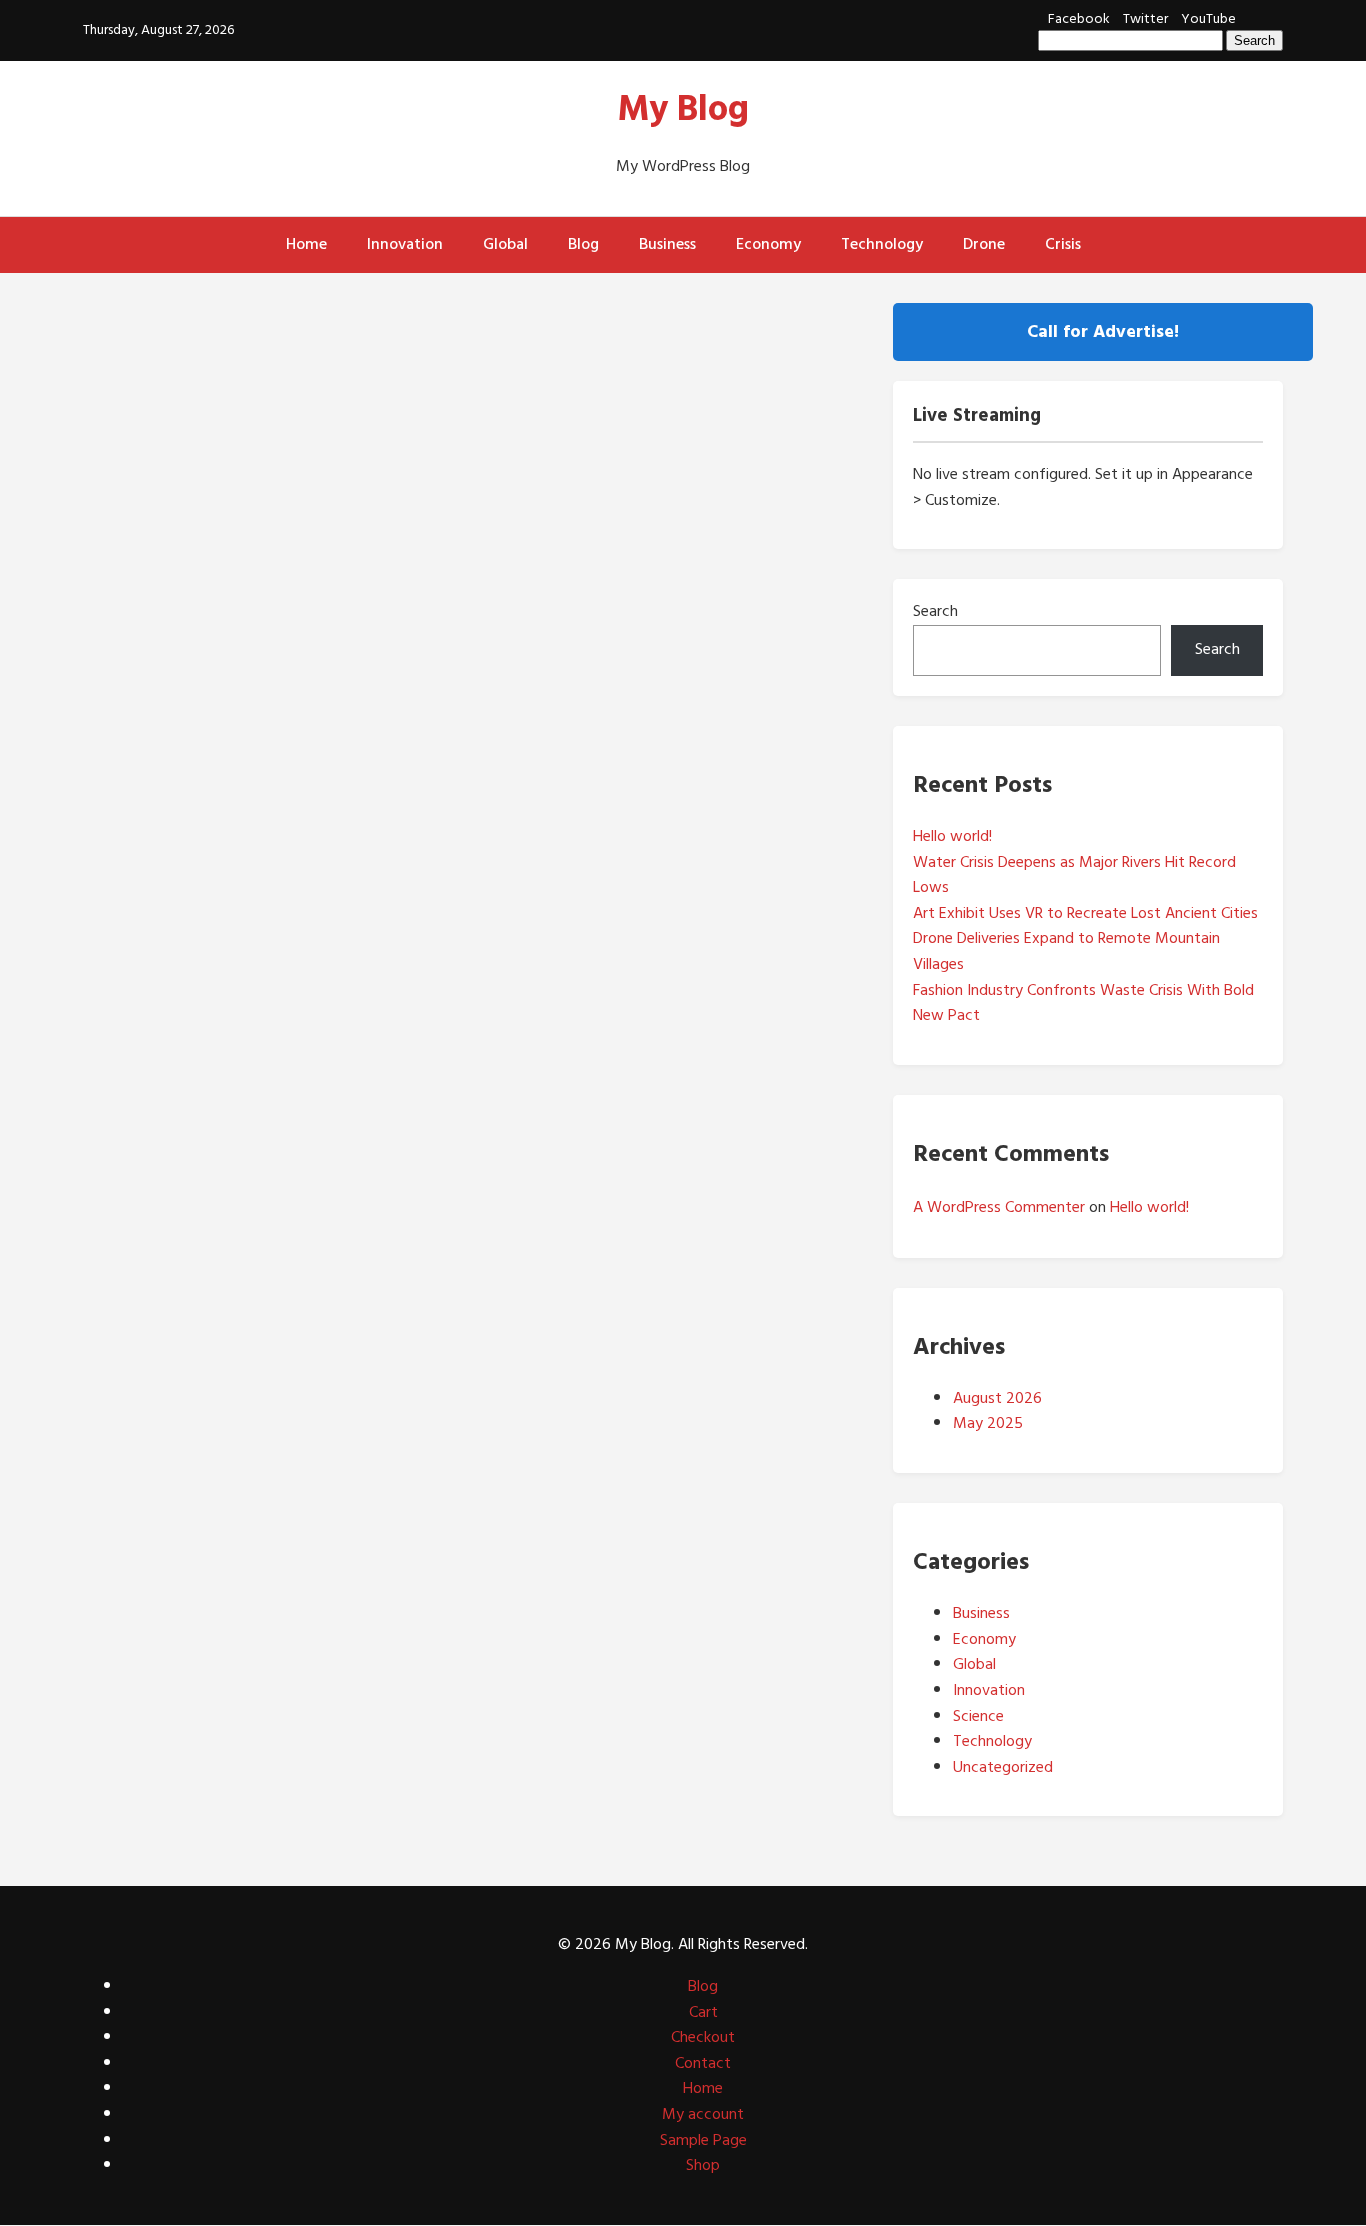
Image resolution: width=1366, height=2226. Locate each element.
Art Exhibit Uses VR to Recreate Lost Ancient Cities (1085, 913)
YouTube (1208, 18)
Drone (984, 244)
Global (505, 244)
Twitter (1145, 18)
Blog (583, 244)
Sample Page (703, 2140)
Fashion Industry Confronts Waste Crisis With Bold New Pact (1083, 1003)
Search (935, 611)
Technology (882, 244)
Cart (703, 2012)
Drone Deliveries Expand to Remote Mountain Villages (1066, 951)
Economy (768, 244)
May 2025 (988, 1423)
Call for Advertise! (1103, 331)
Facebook (1079, 18)
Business (667, 244)
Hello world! (952, 836)
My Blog (683, 109)
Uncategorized (1003, 1767)
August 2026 (997, 1398)
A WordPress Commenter (999, 1207)
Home (306, 244)
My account (703, 2114)
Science (978, 1716)
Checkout (703, 2037)
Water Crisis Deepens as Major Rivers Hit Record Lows (1074, 875)
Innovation (405, 244)
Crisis (1063, 244)
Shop (703, 2165)
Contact (703, 2063)
